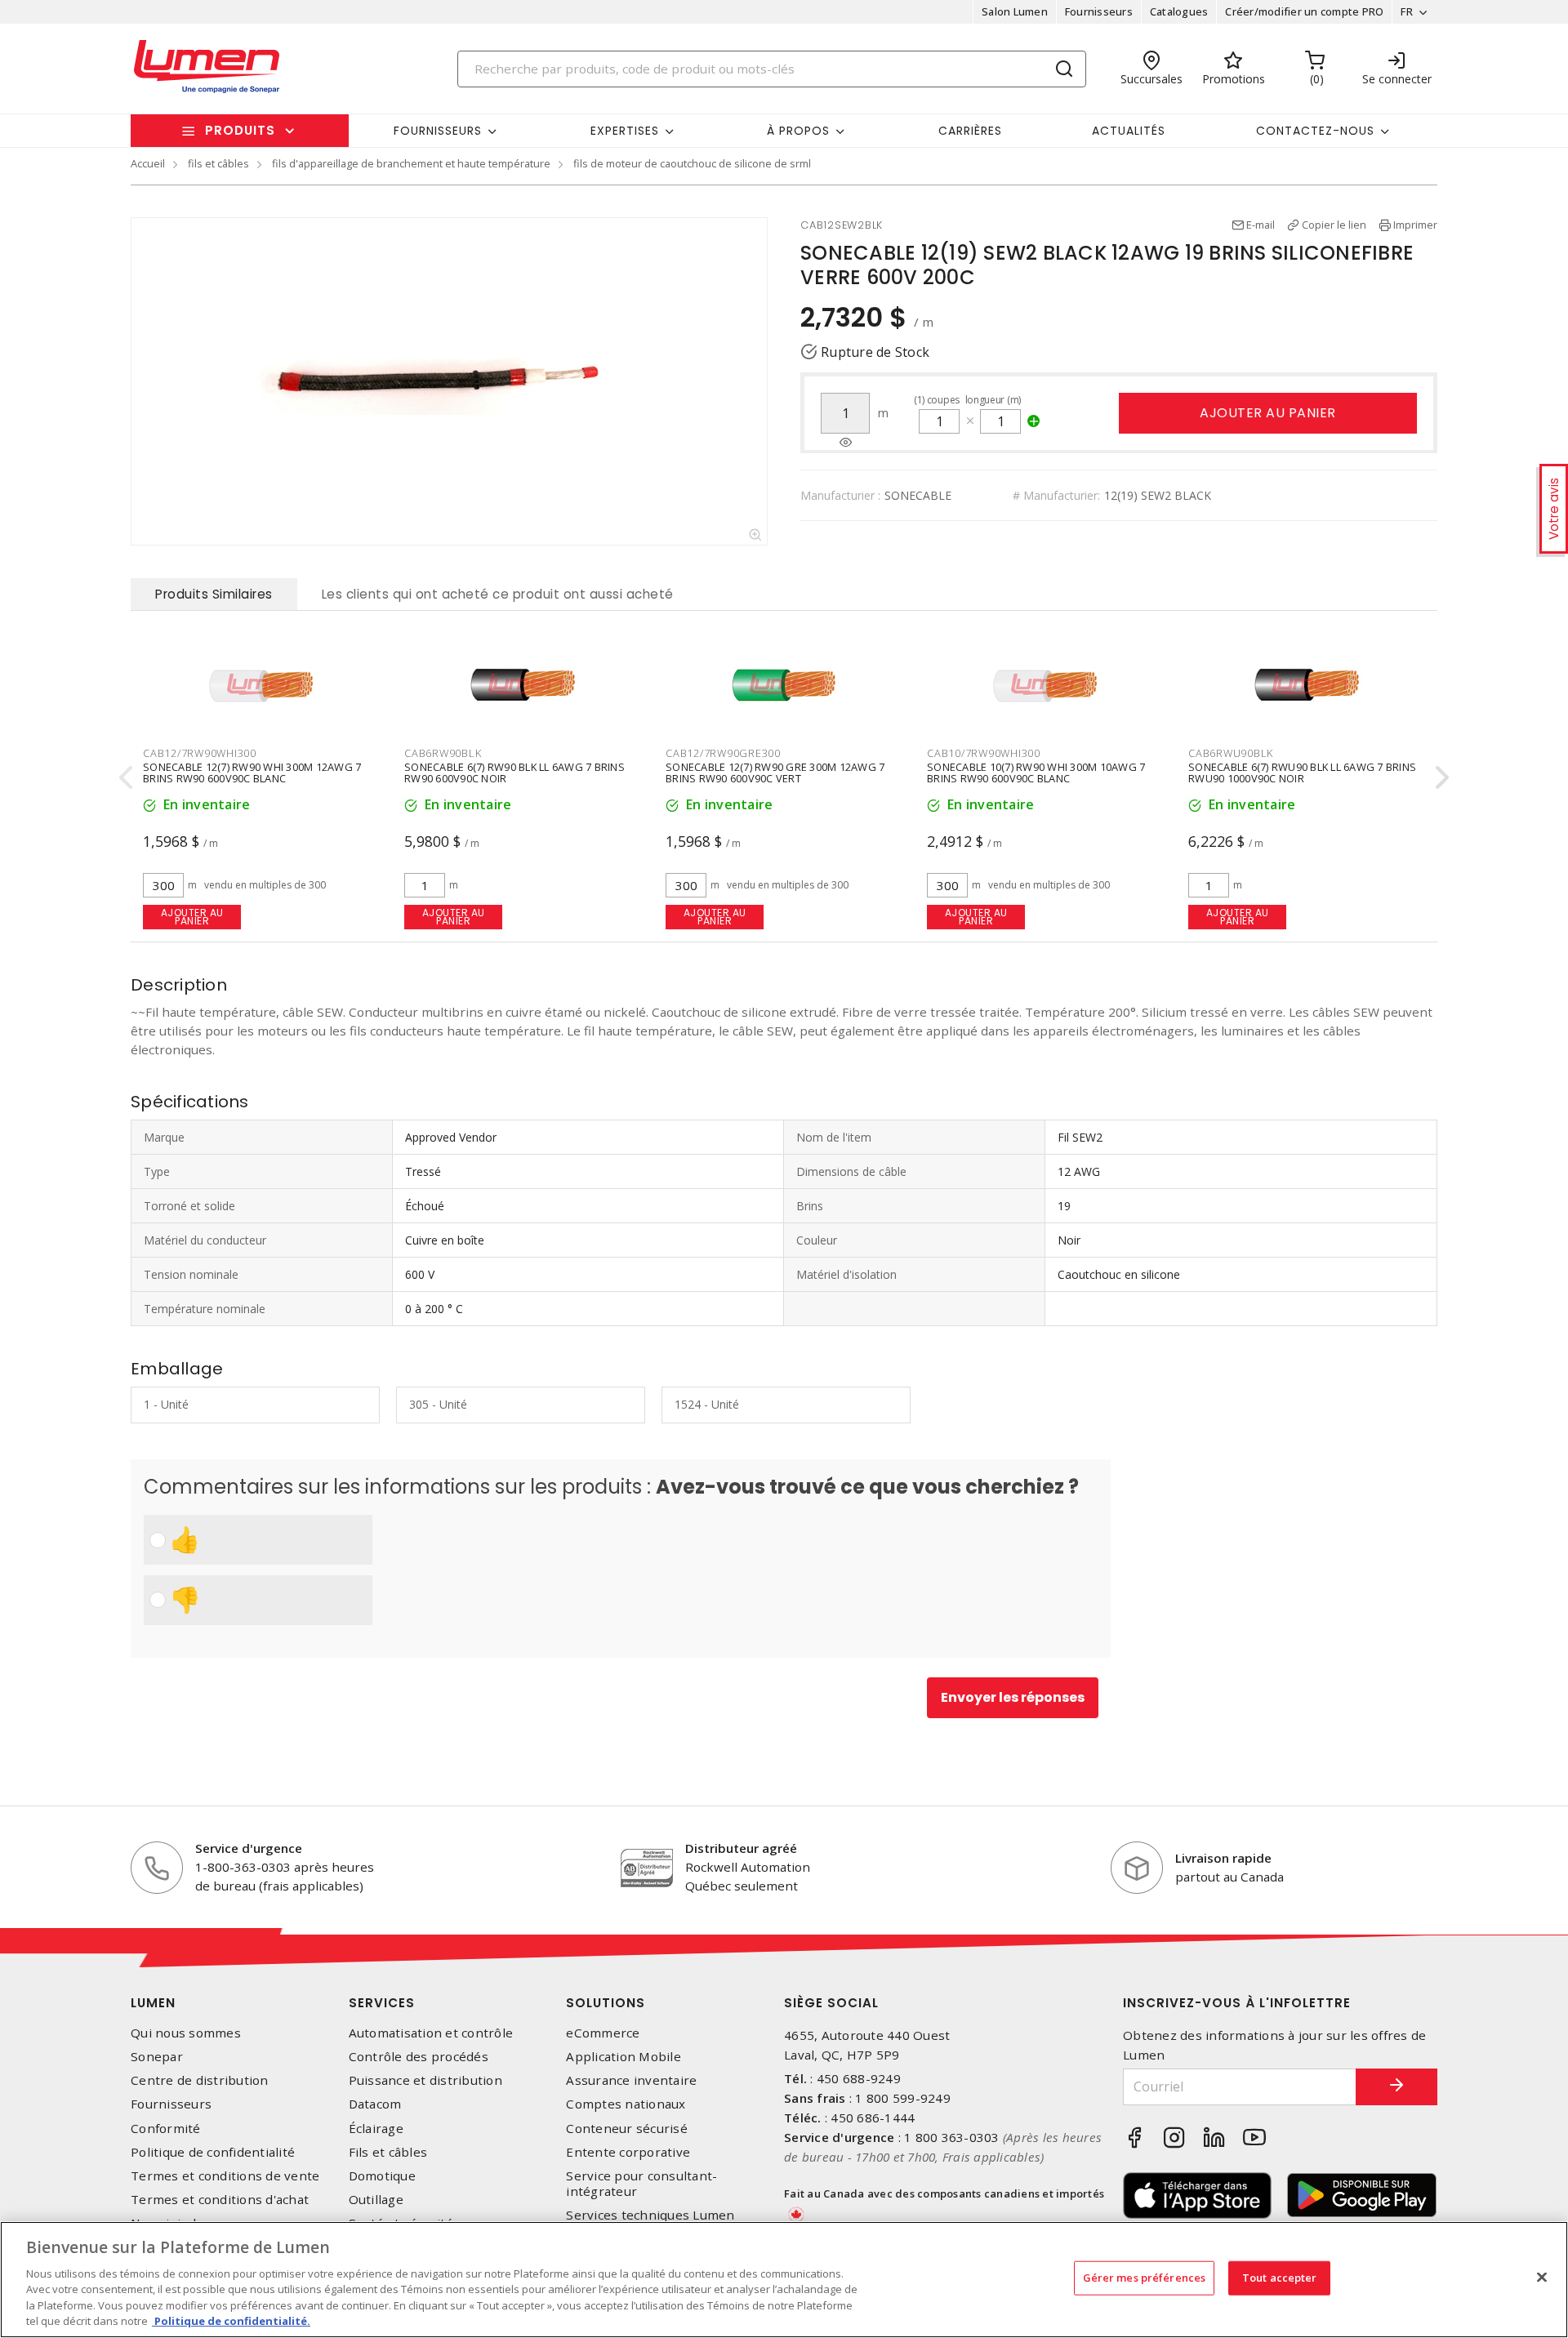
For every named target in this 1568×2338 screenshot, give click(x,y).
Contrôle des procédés (419, 2057)
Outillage (376, 2200)
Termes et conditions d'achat (220, 2200)
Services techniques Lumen (650, 2215)
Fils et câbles (388, 2152)
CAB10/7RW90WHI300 (984, 753)
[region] (784, 2280)
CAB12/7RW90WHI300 (200, 753)
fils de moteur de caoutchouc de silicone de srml (692, 163)
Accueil (148, 163)
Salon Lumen (1015, 11)
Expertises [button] (625, 131)
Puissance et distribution (425, 2080)
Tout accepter (1280, 2278)
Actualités (1129, 131)
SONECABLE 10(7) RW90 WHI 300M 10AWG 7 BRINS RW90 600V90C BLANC (1036, 773)
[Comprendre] (846, 443)
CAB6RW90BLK (443, 753)
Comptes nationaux (626, 2104)
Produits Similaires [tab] (214, 594)
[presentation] (126, 777)
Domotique (382, 2176)
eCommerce (603, 2033)
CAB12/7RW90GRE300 (723, 753)
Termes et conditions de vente (225, 2176)
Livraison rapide (1223, 1858)
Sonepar (157, 2057)
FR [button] (1407, 11)
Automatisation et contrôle (431, 2033)
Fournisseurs (1099, 11)
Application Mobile (624, 2057)
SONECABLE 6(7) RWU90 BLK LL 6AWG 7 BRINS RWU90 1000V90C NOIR (1302, 773)
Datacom (375, 2104)
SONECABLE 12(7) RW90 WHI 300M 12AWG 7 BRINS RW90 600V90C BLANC (252, 773)
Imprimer (1415, 225)
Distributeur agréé (741, 1848)
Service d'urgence (249, 1848)
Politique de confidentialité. (231, 2321)
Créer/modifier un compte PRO (1304, 11)
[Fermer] (1542, 2278)
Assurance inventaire (631, 2080)
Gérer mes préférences (1145, 2278)
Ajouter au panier (1268, 413)
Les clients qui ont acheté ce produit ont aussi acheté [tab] (498, 594)
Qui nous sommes (186, 2033)
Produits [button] (240, 130)
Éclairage (376, 2129)
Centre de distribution (200, 2080)
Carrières (970, 131)
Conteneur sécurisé (627, 2129)
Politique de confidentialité (213, 2152)
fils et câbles (218, 163)
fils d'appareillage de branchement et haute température (411, 163)
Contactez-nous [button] (1315, 131)
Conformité (166, 2129)
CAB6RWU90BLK (1231, 753)
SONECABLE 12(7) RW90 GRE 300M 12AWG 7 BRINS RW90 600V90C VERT (775, 773)
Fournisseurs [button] (438, 131)
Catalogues (1179, 11)
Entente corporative (628, 2152)
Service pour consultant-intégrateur (641, 2184)
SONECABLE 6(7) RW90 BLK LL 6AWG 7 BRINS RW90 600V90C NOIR (514, 773)
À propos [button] (798, 131)
